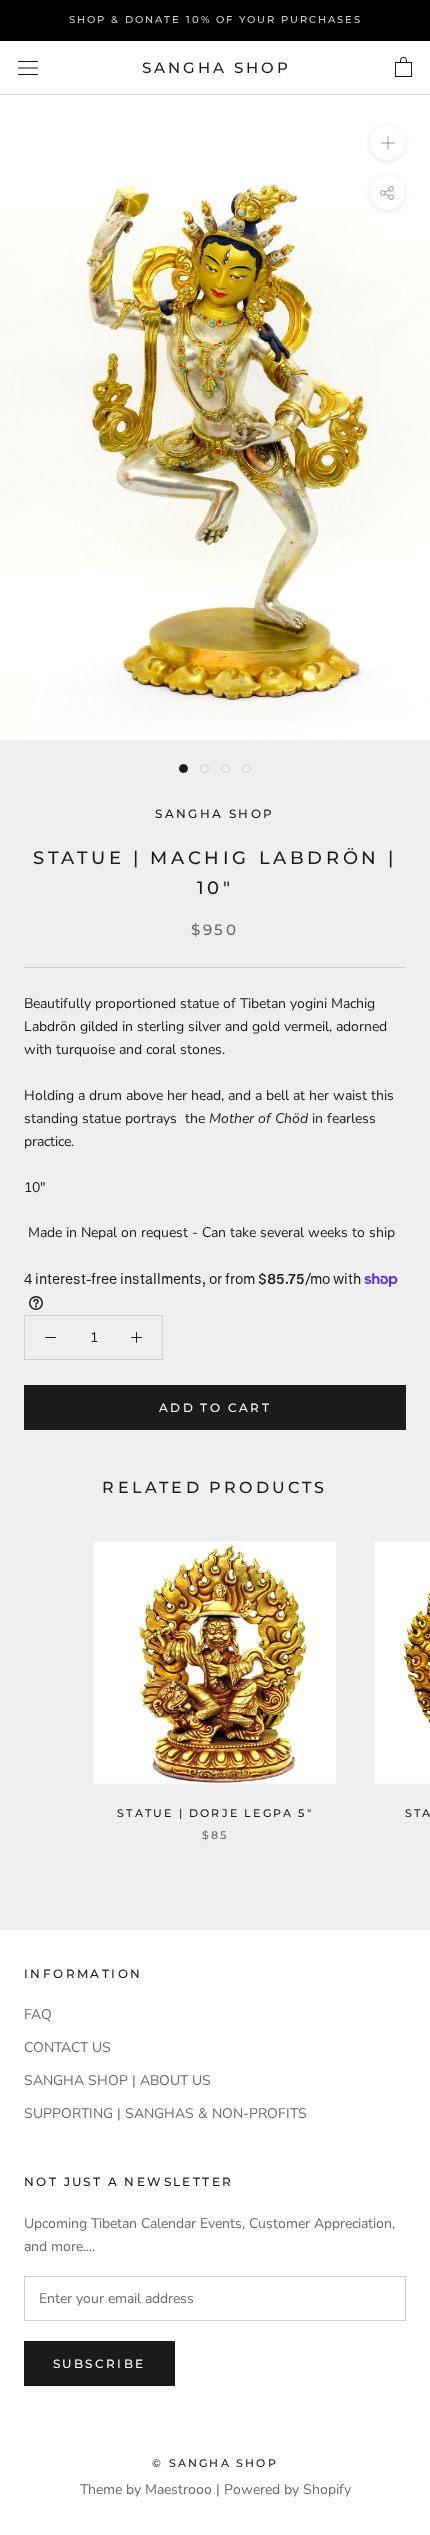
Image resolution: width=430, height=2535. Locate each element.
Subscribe (99, 2363)
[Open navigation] (28, 68)
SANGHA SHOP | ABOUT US (117, 2080)
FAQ (38, 2014)
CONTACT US (67, 2047)
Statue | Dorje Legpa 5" (215, 1813)
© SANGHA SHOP (215, 2463)
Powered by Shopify (287, 2489)
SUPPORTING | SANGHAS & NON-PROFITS (165, 2113)
